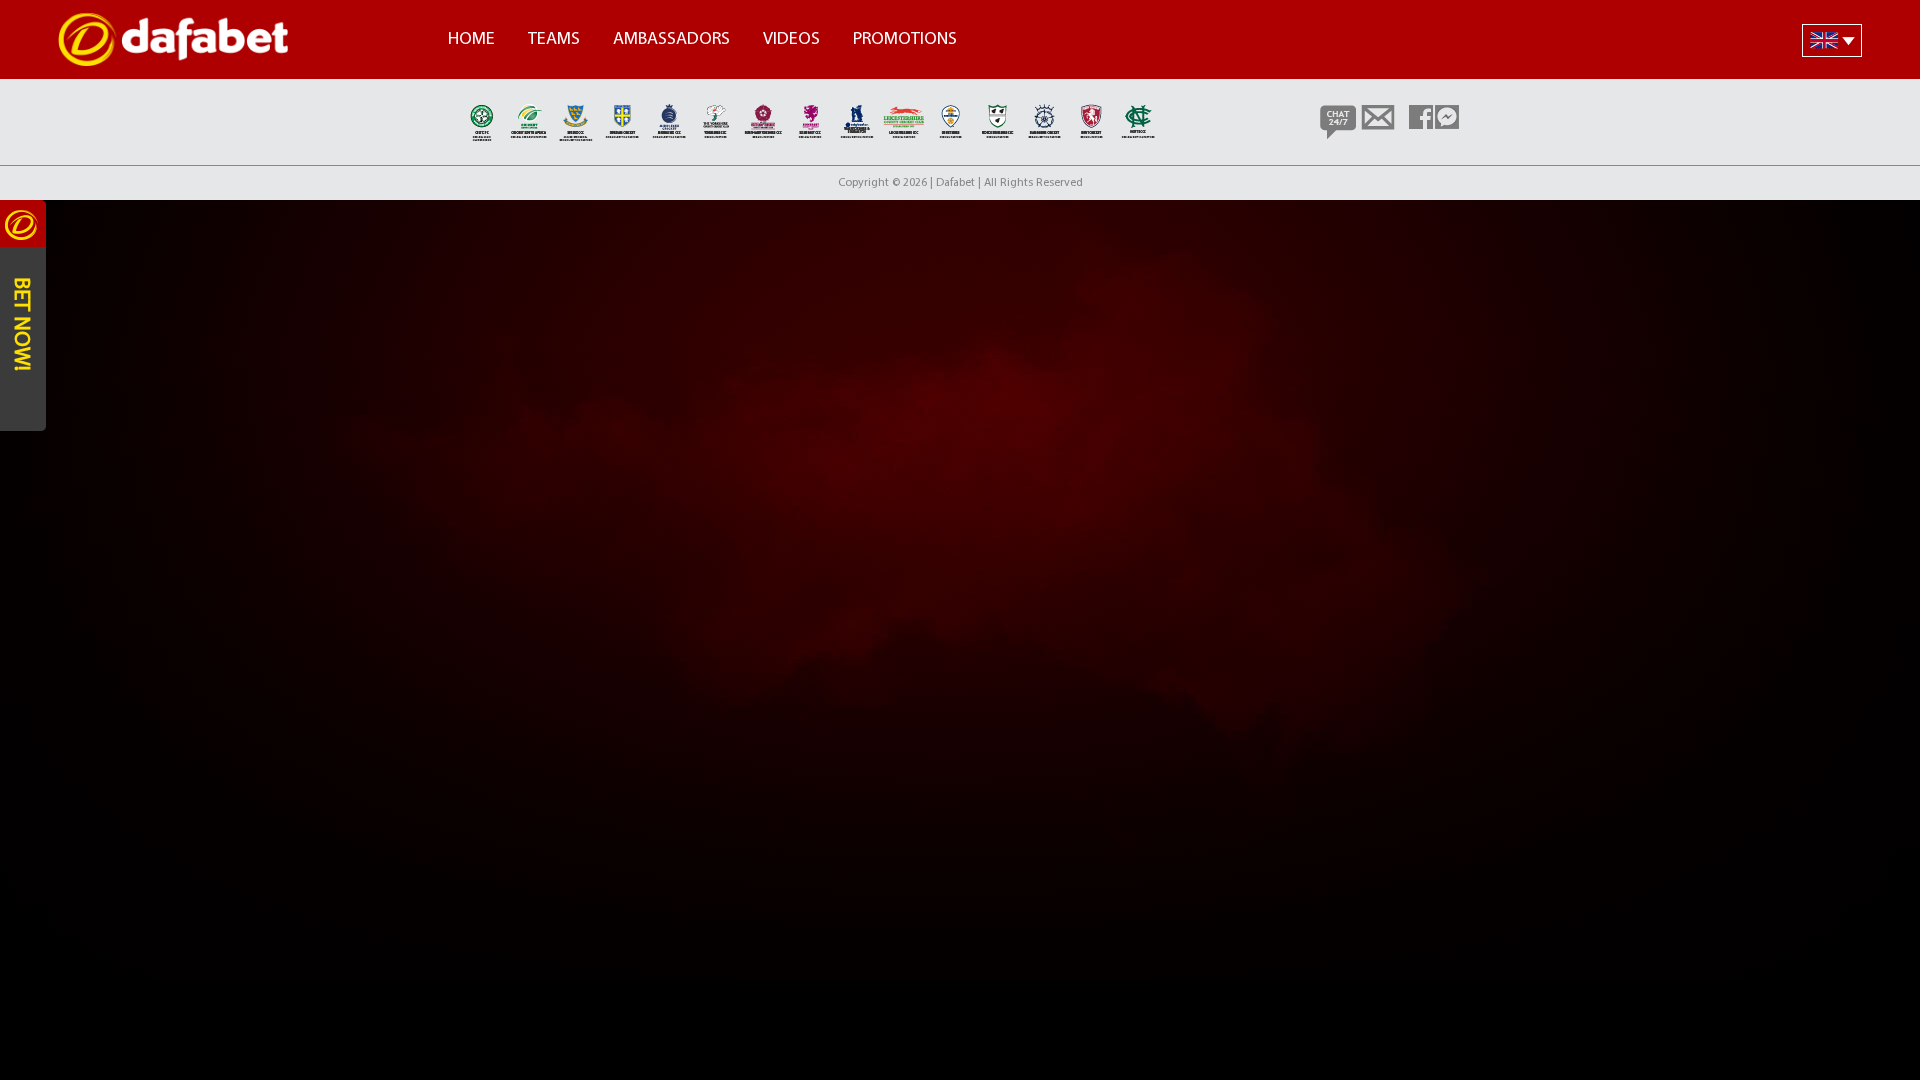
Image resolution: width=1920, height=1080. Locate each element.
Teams (554, 40)
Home (471, 40)
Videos (791, 40)
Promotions (905, 40)
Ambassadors (671, 40)
